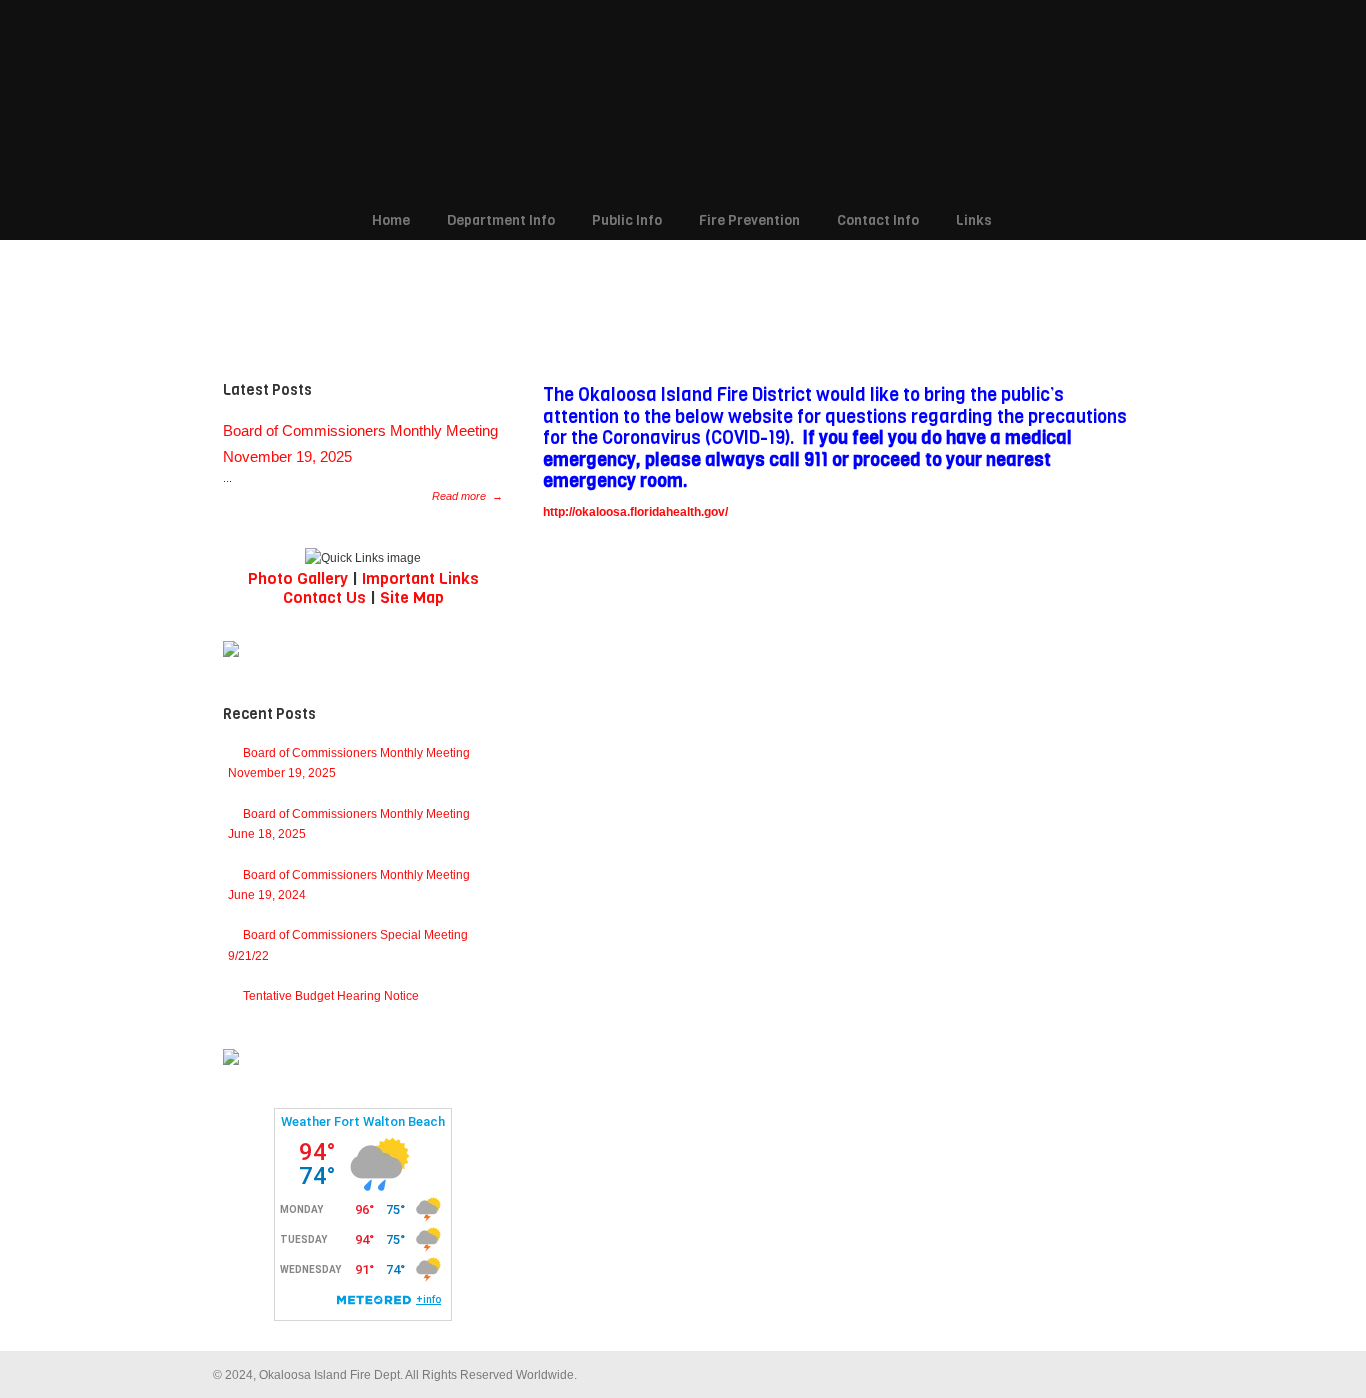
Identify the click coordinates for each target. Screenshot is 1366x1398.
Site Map (412, 597)
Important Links (420, 578)
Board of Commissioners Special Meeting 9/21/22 (348, 945)
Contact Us (324, 597)
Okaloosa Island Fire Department (673, 101)
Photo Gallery (298, 578)
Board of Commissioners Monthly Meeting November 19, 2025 (349, 763)
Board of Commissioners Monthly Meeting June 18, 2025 (349, 824)
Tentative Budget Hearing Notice (331, 996)
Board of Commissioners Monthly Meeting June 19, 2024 (349, 885)
